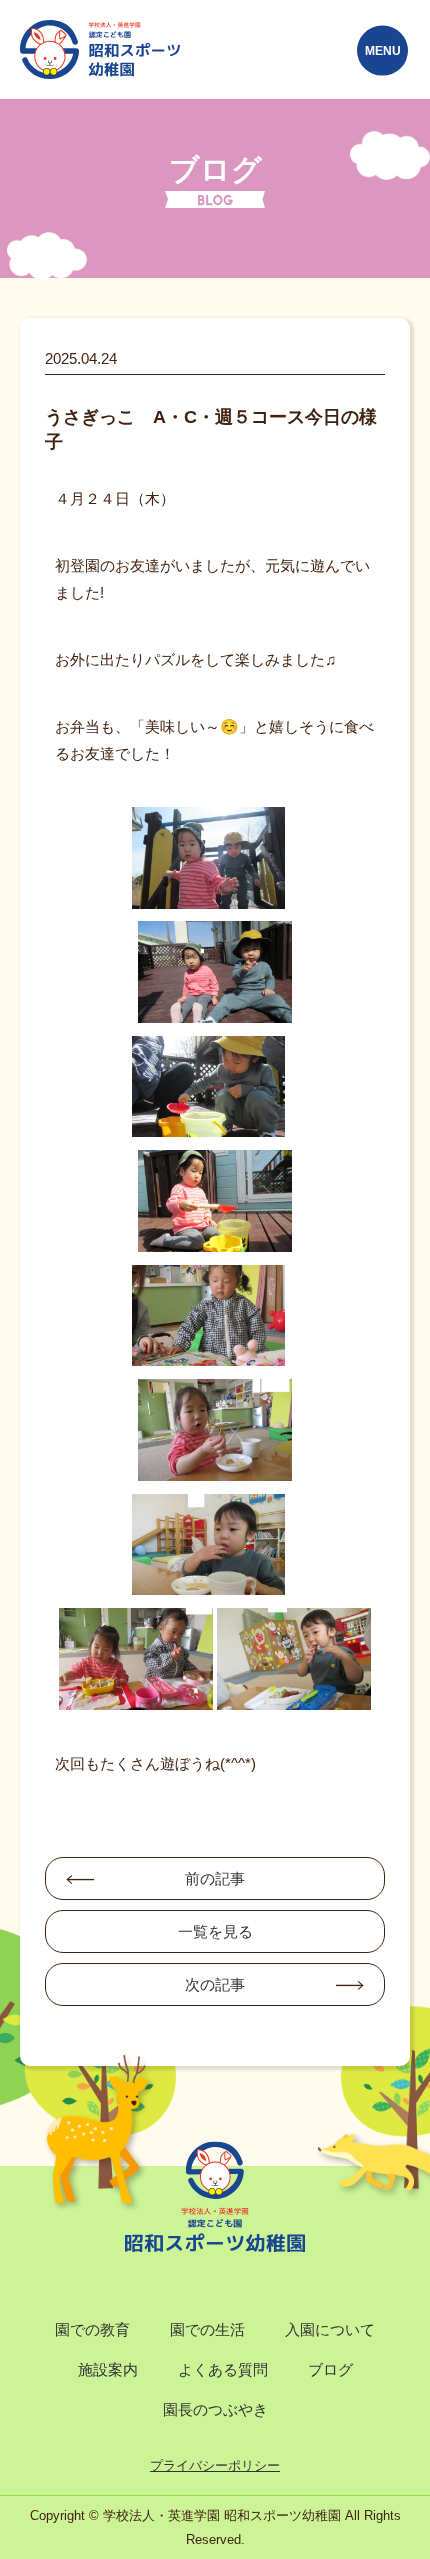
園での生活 (207, 2329)
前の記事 (215, 1878)
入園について (330, 2329)
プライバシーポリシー (215, 2465)
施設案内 (108, 2369)
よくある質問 (223, 2369)
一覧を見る (215, 1931)
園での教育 (92, 2329)
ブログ (330, 2369)
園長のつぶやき (215, 2409)
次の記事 (215, 1984)
